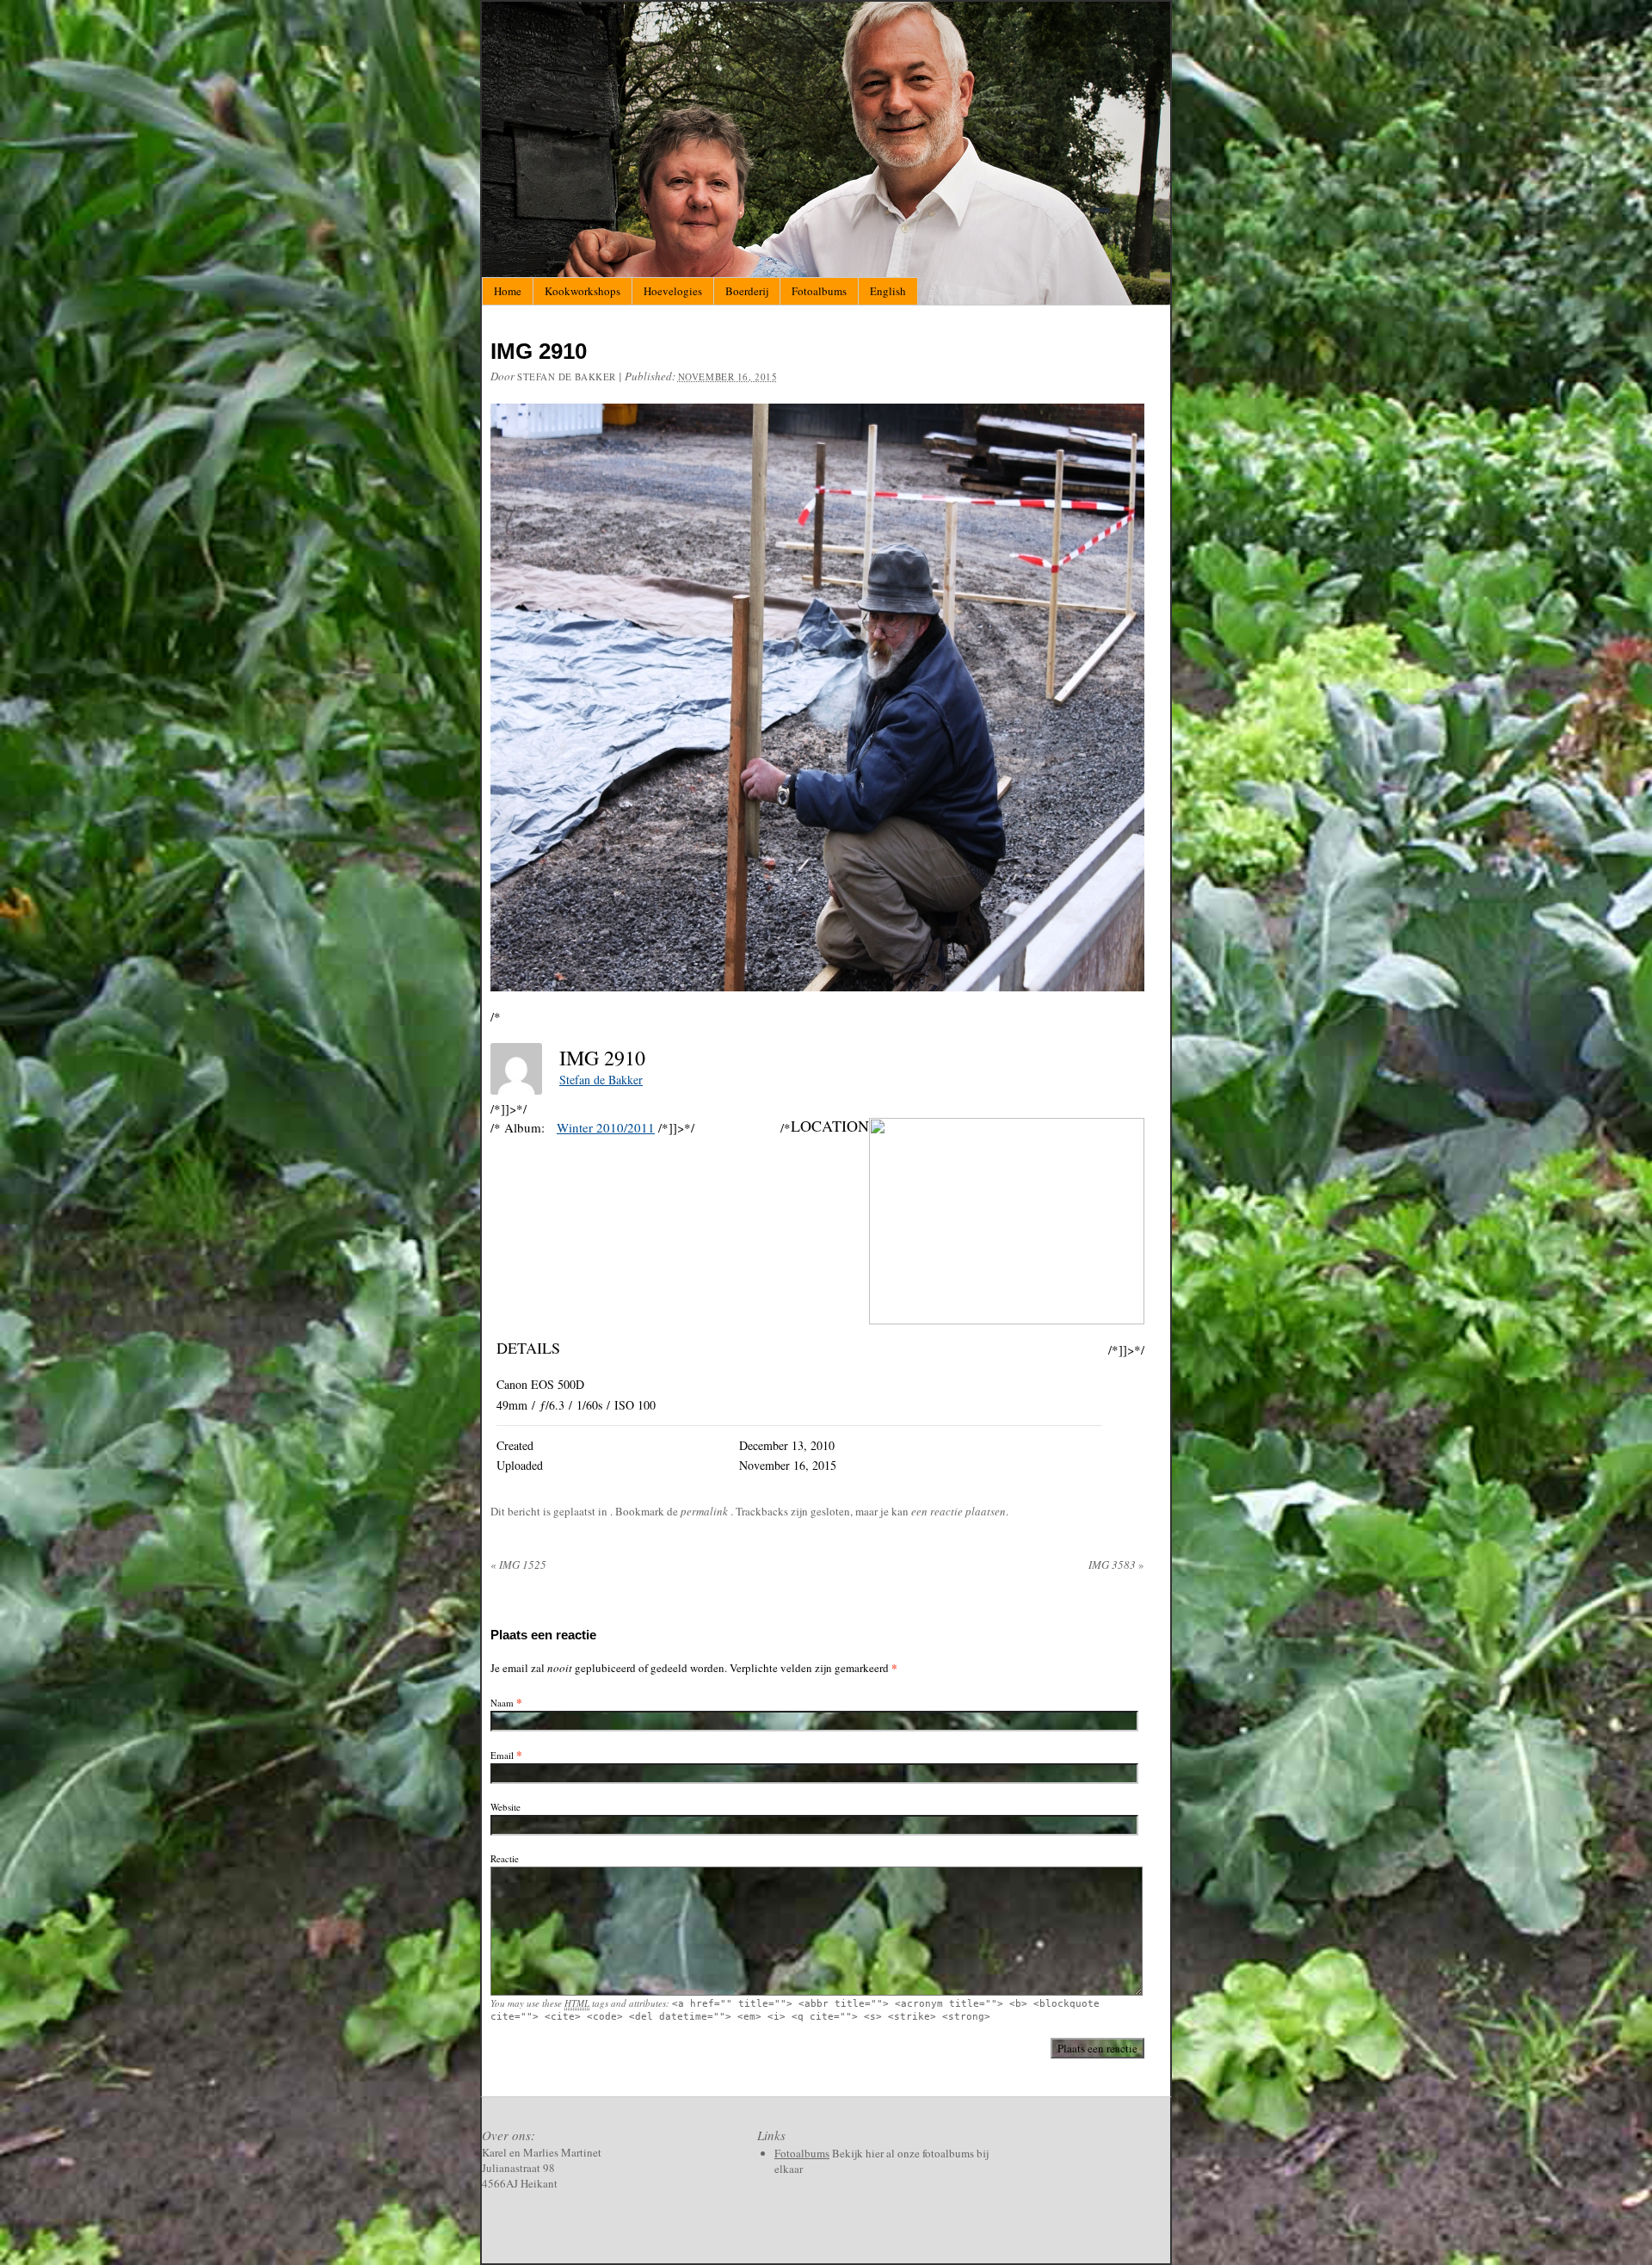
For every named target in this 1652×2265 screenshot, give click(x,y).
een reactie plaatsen (959, 1511)
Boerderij (747, 291)
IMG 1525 (518, 1565)
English (888, 291)
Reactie (505, 1858)
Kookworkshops (583, 291)
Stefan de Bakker (567, 376)
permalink (706, 1511)
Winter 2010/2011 (606, 1127)
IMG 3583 (1116, 1565)
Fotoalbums (819, 291)
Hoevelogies (673, 291)
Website (505, 1807)
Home (508, 291)
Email (502, 1755)
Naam (502, 1703)
